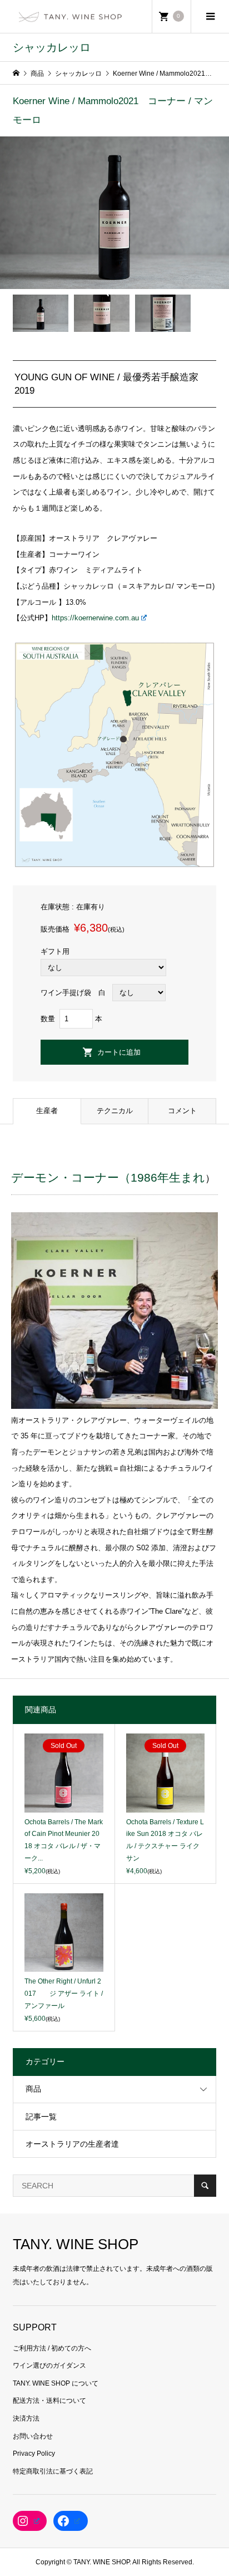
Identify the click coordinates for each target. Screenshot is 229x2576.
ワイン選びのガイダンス (49, 2366)
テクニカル (115, 1111)
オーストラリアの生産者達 (72, 2144)
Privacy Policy (34, 2453)
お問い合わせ (33, 2436)
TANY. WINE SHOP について (56, 2383)
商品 (33, 2089)
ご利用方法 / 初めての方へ (52, 2348)
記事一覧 (41, 2117)
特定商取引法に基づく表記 (53, 2471)
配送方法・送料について (49, 2401)
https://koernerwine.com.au (95, 618)
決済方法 (26, 2418)
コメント (182, 1111)
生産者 (47, 1111)
